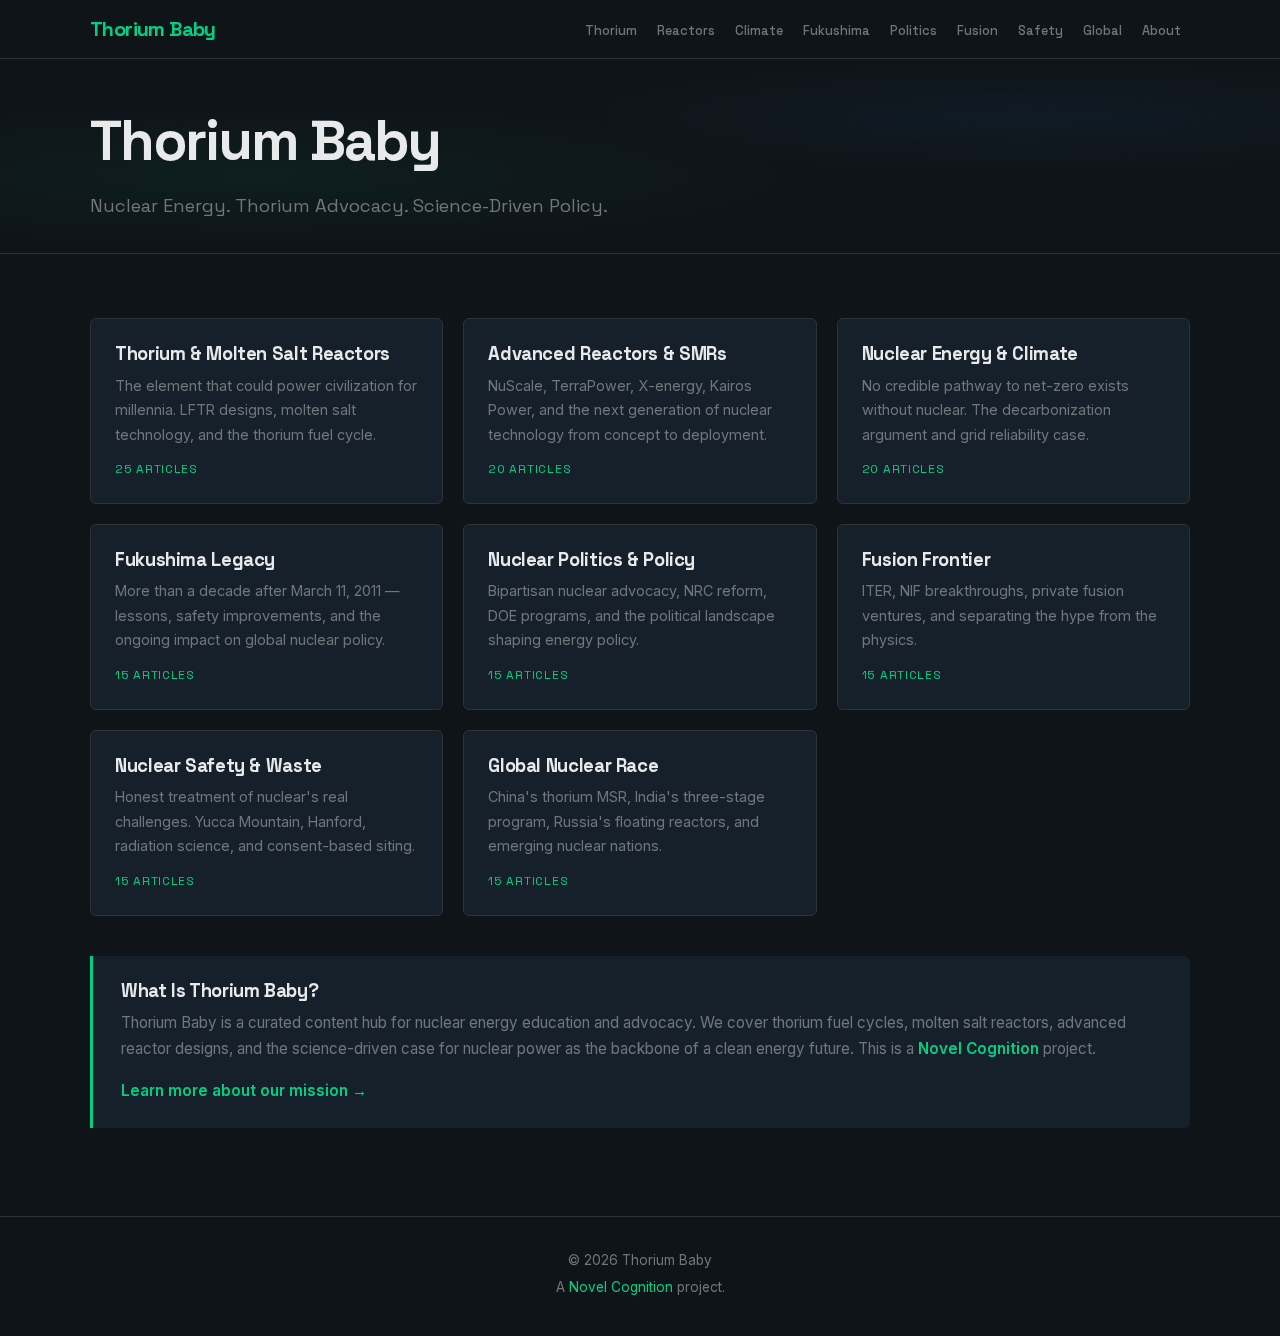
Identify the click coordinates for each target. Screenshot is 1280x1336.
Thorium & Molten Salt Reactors (252, 353)
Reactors (686, 29)
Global (1102, 29)
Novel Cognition (978, 1048)
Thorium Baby (153, 29)
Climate (759, 29)
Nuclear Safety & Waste (218, 765)
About (1161, 29)
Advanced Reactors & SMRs (607, 353)
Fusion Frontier (926, 559)
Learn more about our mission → (244, 1090)
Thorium (611, 29)
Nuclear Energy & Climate (970, 353)
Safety (1040, 29)
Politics (913, 29)
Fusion (977, 29)
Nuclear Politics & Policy (591, 559)
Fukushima (836, 29)
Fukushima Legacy (195, 559)
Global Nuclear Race (573, 765)
